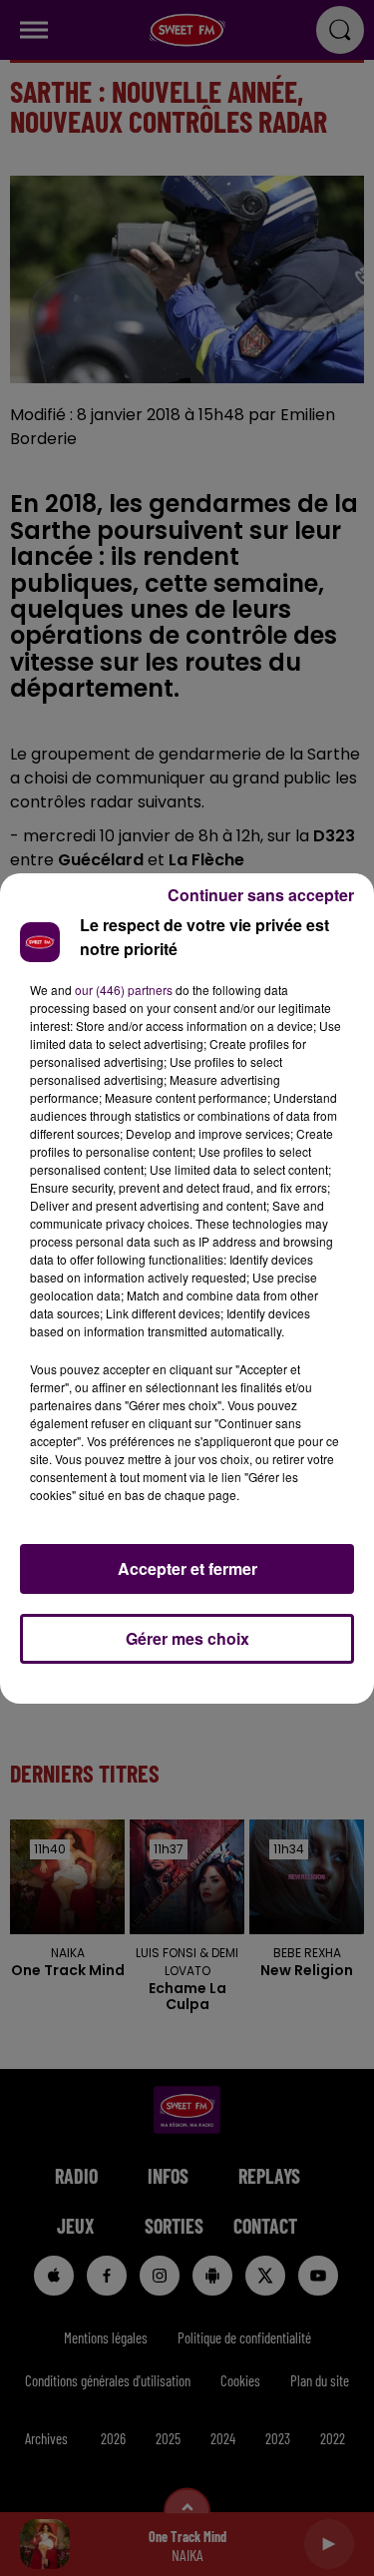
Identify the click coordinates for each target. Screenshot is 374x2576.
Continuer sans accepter (261, 895)
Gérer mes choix (187, 1638)
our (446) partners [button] (124, 990)
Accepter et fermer (187, 1568)
